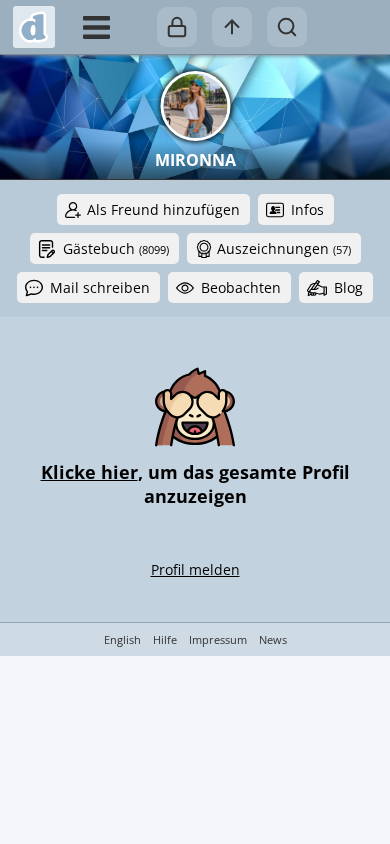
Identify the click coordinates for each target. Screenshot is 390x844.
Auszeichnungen (284, 248)
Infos (307, 209)
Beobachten (241, 287)
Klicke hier (89, 472)
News (273, 639)
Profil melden (195, 569)
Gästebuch (116, 248)
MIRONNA (195, 160)
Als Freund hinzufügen (163, 209)
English (122, 639)
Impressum (218, 639)
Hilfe (165, 639)
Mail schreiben (100, 287)
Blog (348, 287)
